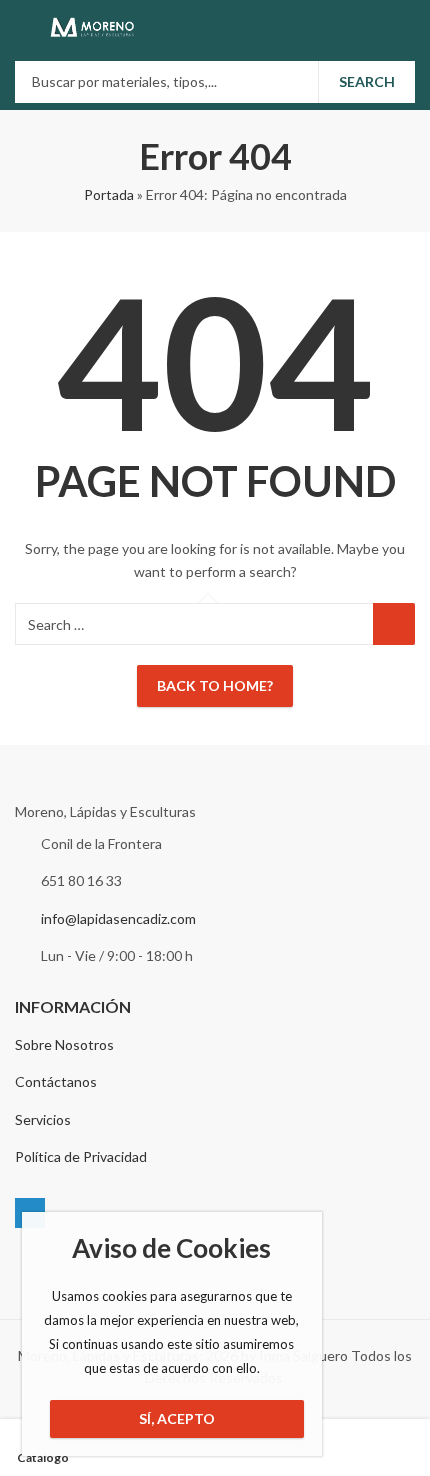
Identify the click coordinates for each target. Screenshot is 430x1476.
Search (367, 81)
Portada (109, 194)
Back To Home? (215, 685)
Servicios (43, 1119)
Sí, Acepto (177, 1418)
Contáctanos (56, 1081)
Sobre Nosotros (64, 1044)
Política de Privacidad (81, 1156)
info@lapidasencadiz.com (118, 918)
